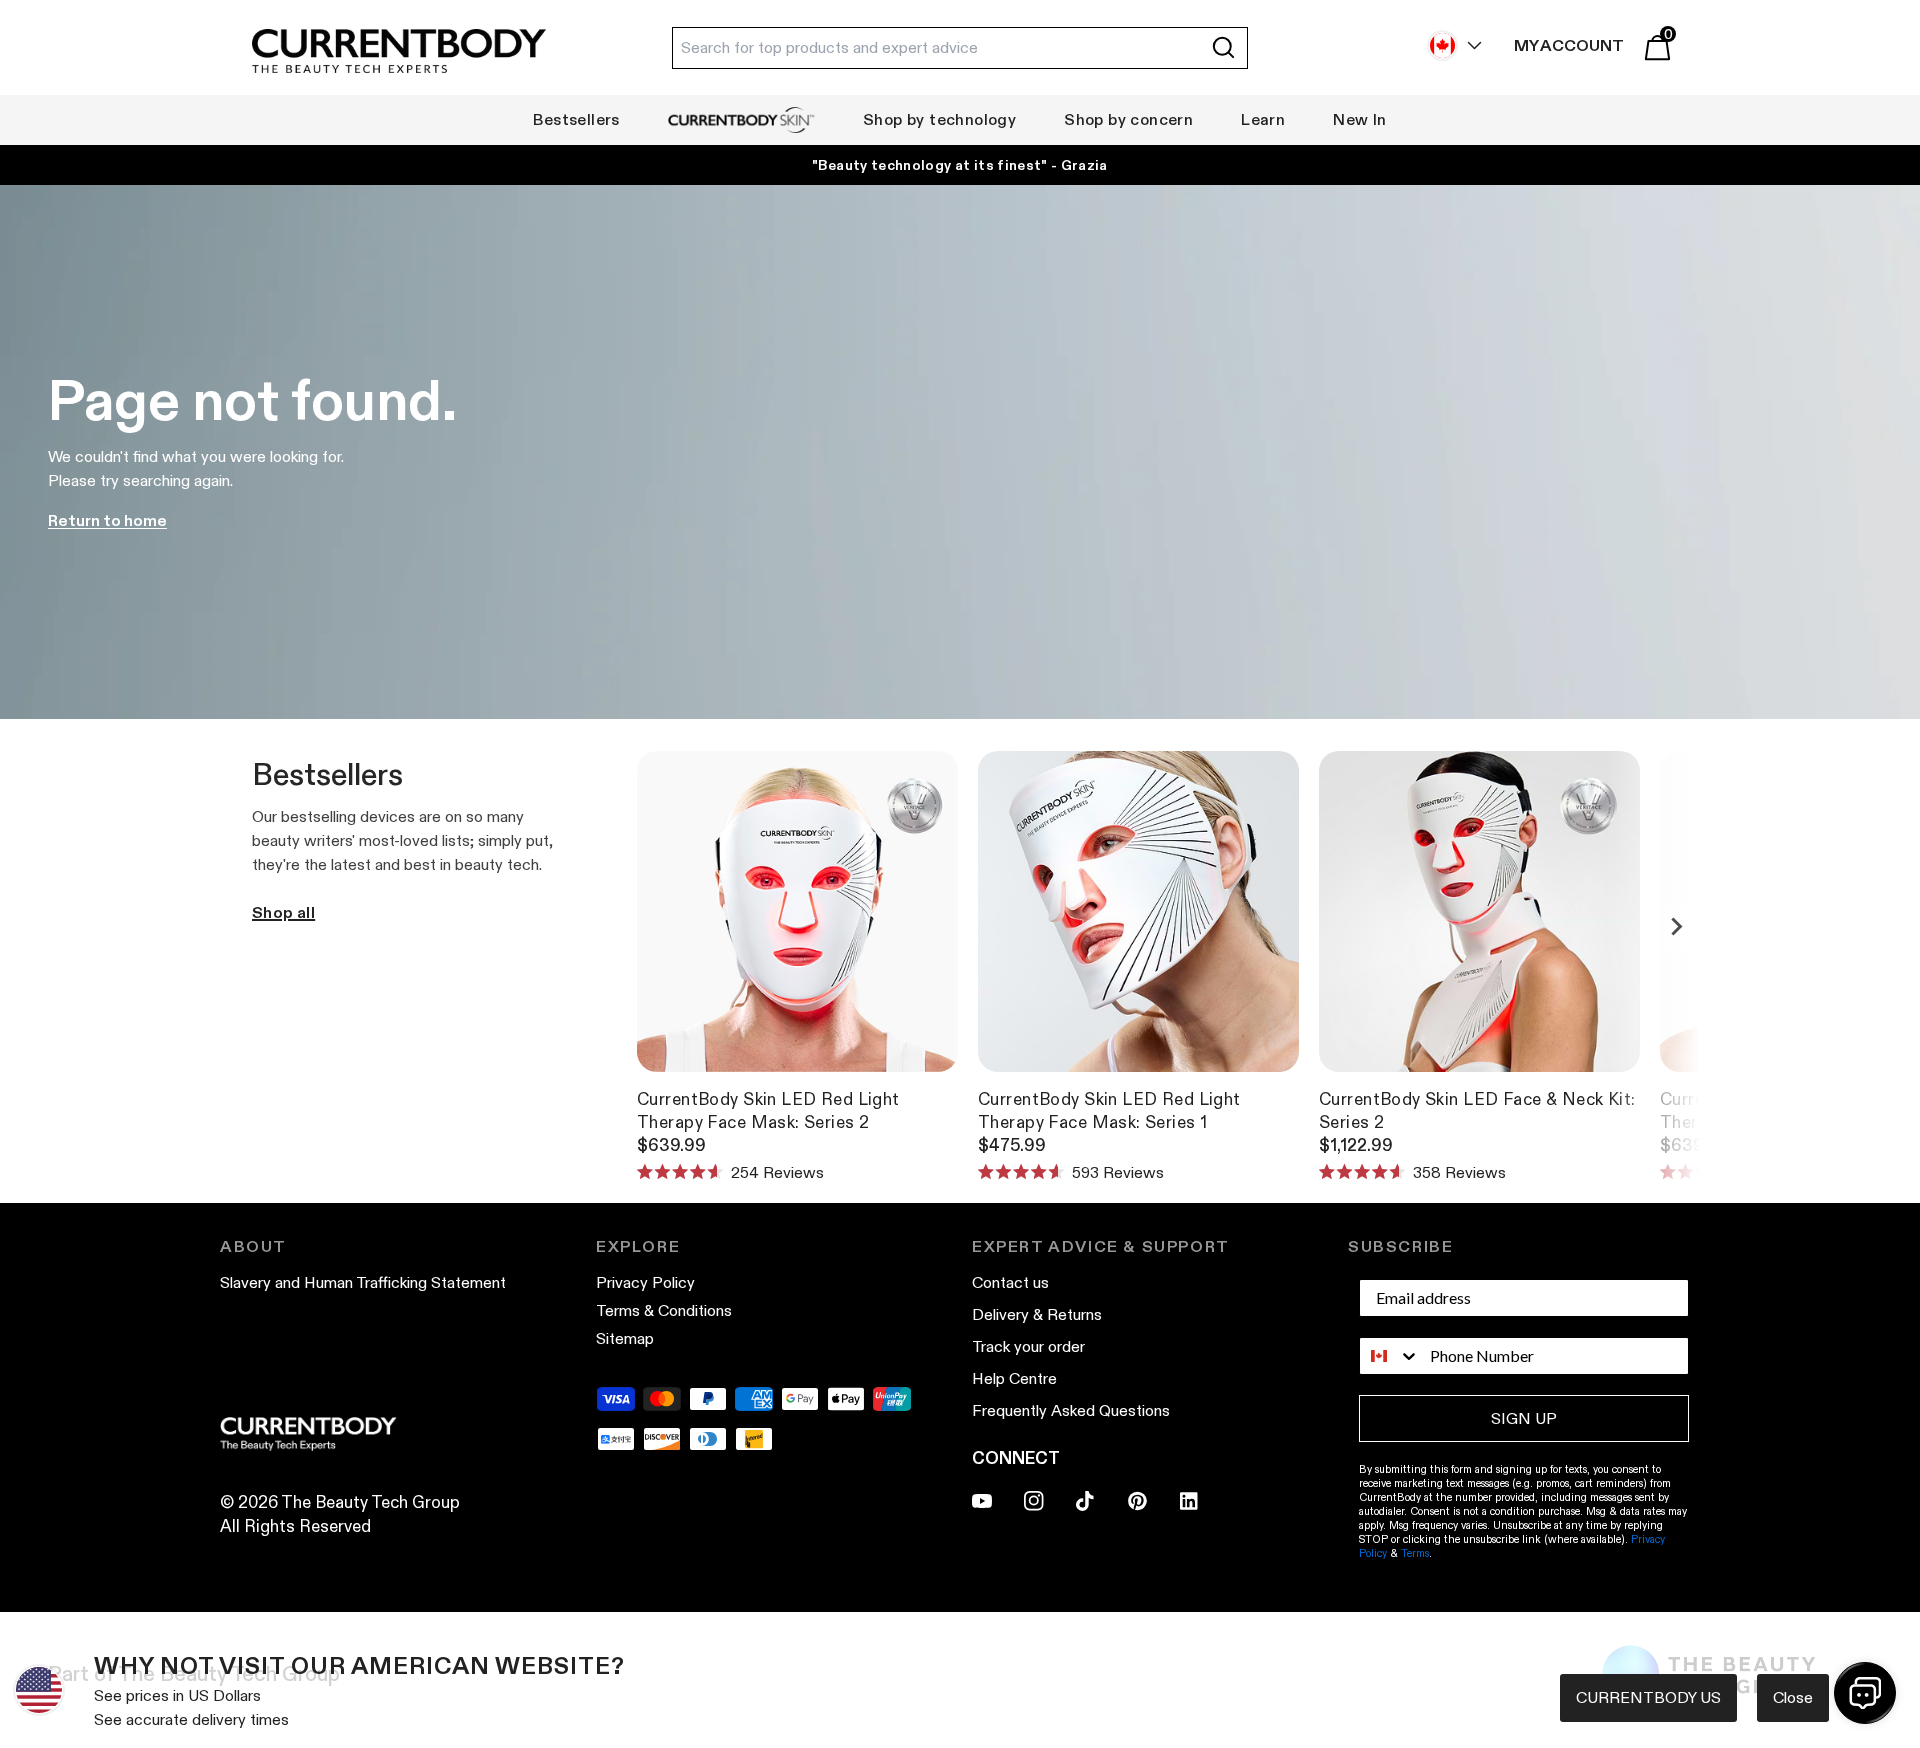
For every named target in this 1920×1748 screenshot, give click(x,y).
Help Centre (1014, 1378)
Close (1793, 1697)
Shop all (283, 912)
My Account (1569, 45)
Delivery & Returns (1037, 1314)
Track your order (1028, 1346)
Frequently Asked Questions (1071, 1410)
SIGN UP (1524, 1418)
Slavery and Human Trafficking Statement (363, 1282)
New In (1359, 119)
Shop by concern (1128, 119)
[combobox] (1390, 1356)
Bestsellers (576, 119)
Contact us (1010, 1282)
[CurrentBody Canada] (399, 52)
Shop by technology (939, 119)
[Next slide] (1676, 927)
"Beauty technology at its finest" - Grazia (960, 165)
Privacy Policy (645, 1282)
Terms (1415, 1553)
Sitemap (625, 1338)
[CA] (1450, 45)
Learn (1263, 119)
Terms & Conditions (664, 1310)
